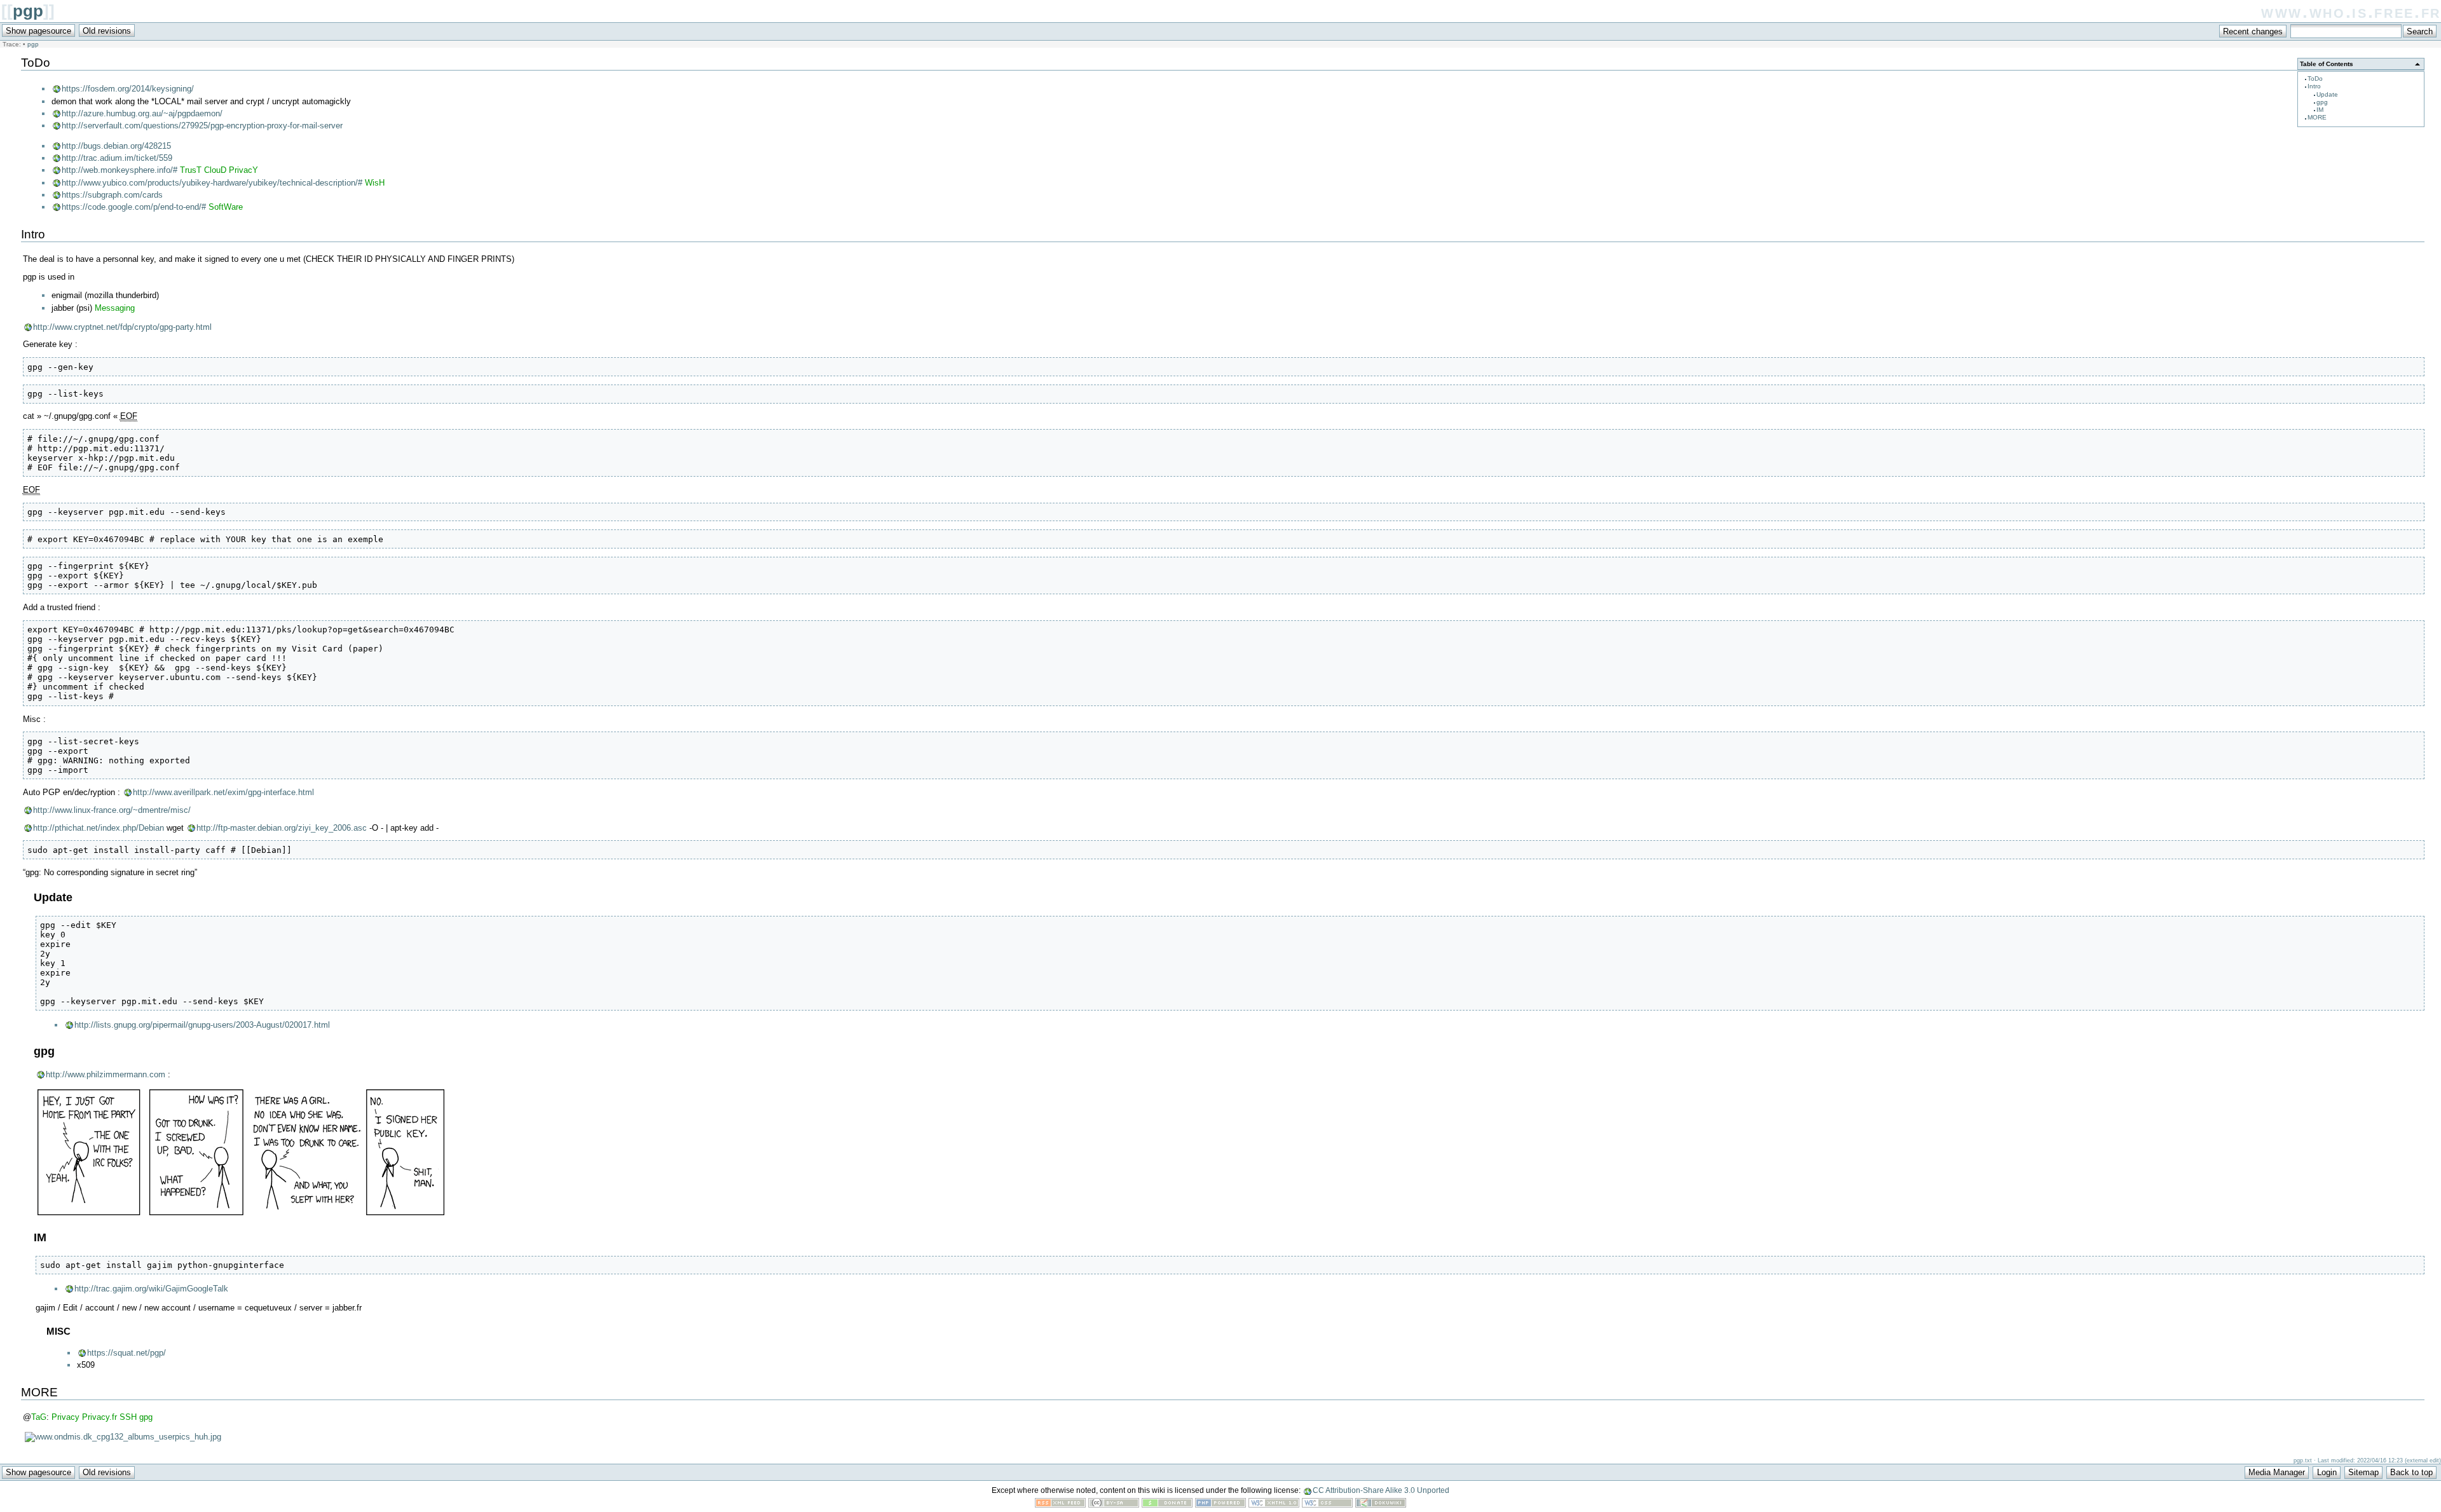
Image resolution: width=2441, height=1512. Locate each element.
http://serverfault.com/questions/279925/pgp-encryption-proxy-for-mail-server (202, 126)
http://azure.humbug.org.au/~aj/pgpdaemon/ (142, 113)
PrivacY (243, 170)
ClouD (215, 170)
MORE (2317, 117)
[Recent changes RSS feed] (1060, 1505)
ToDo (2315, 78)
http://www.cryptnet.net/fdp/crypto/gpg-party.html (122, 327)
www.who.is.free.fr (2351, 12)
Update (2327, 94)
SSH (128, 1417)
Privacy (65, 1417)
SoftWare (226, 207)
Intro (2314, 86)
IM (2320, 110)
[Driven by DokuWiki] (1381, 1505)
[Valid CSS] (1327, 1505)
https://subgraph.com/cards (112, 195)
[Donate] (1167, 1505)
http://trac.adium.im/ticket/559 (117, 158)
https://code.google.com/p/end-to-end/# (134, 207)
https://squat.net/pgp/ (126, 1353)
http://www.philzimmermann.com (106, 1074)
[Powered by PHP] (1220, 1505)
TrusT (191, 170)
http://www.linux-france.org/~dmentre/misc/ (112, 810)
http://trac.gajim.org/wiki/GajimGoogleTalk (151, 1289)
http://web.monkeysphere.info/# (120, 170)
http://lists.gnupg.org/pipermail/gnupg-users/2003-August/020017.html (202, 1025)
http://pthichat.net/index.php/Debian (99, 828)
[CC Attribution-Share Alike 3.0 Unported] (1114, 1505)
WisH (375, 183)
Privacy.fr (99, 1417)
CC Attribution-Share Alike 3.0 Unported (1381, 1490)
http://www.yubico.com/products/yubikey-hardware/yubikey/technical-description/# (212, 183)
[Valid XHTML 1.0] (1274, 1505)
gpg (2322, 102)
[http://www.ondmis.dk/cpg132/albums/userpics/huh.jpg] (123, 1437)
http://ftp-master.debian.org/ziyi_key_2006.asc (282, 828)
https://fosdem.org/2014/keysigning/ (128, 89)
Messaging (115, 308)
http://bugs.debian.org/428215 (116, 146)
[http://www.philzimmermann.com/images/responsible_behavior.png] (241, 1214)
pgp (28, 11)
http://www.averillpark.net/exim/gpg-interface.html (223, 792)
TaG (39, 1417)
